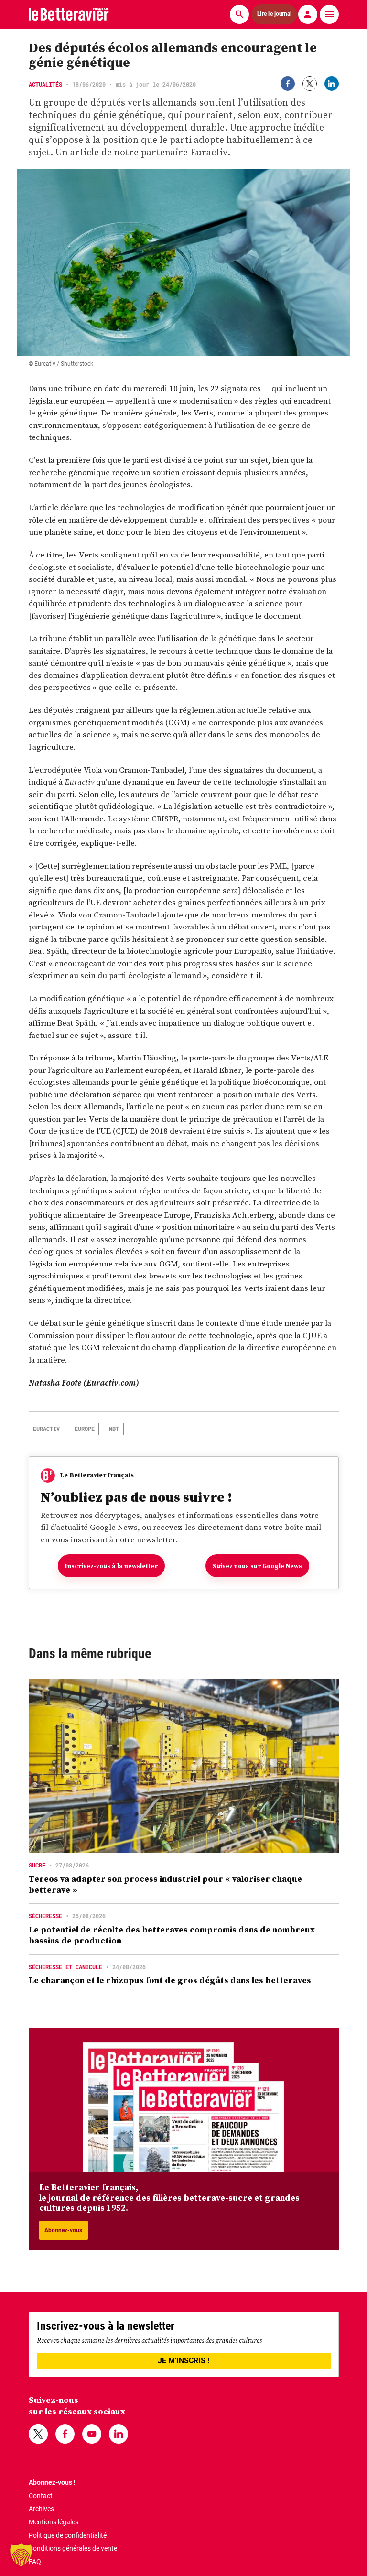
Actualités (45, 84)
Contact (41, 2496)
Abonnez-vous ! (52, 2482)
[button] (21, 2555)
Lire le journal (274, 14)
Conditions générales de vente (73, 2548)
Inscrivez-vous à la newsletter (111, 1566)
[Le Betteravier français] (69, 14)
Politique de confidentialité (68, 2535)
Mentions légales (54, 2522)
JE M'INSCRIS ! (183, 2361)
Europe (85, 1429)
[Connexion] (308, 14)
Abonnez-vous (63, 2230)
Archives (41, 2509)
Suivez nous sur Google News (257, 1566)
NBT (114, 1429)
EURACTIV (46, 1429)
